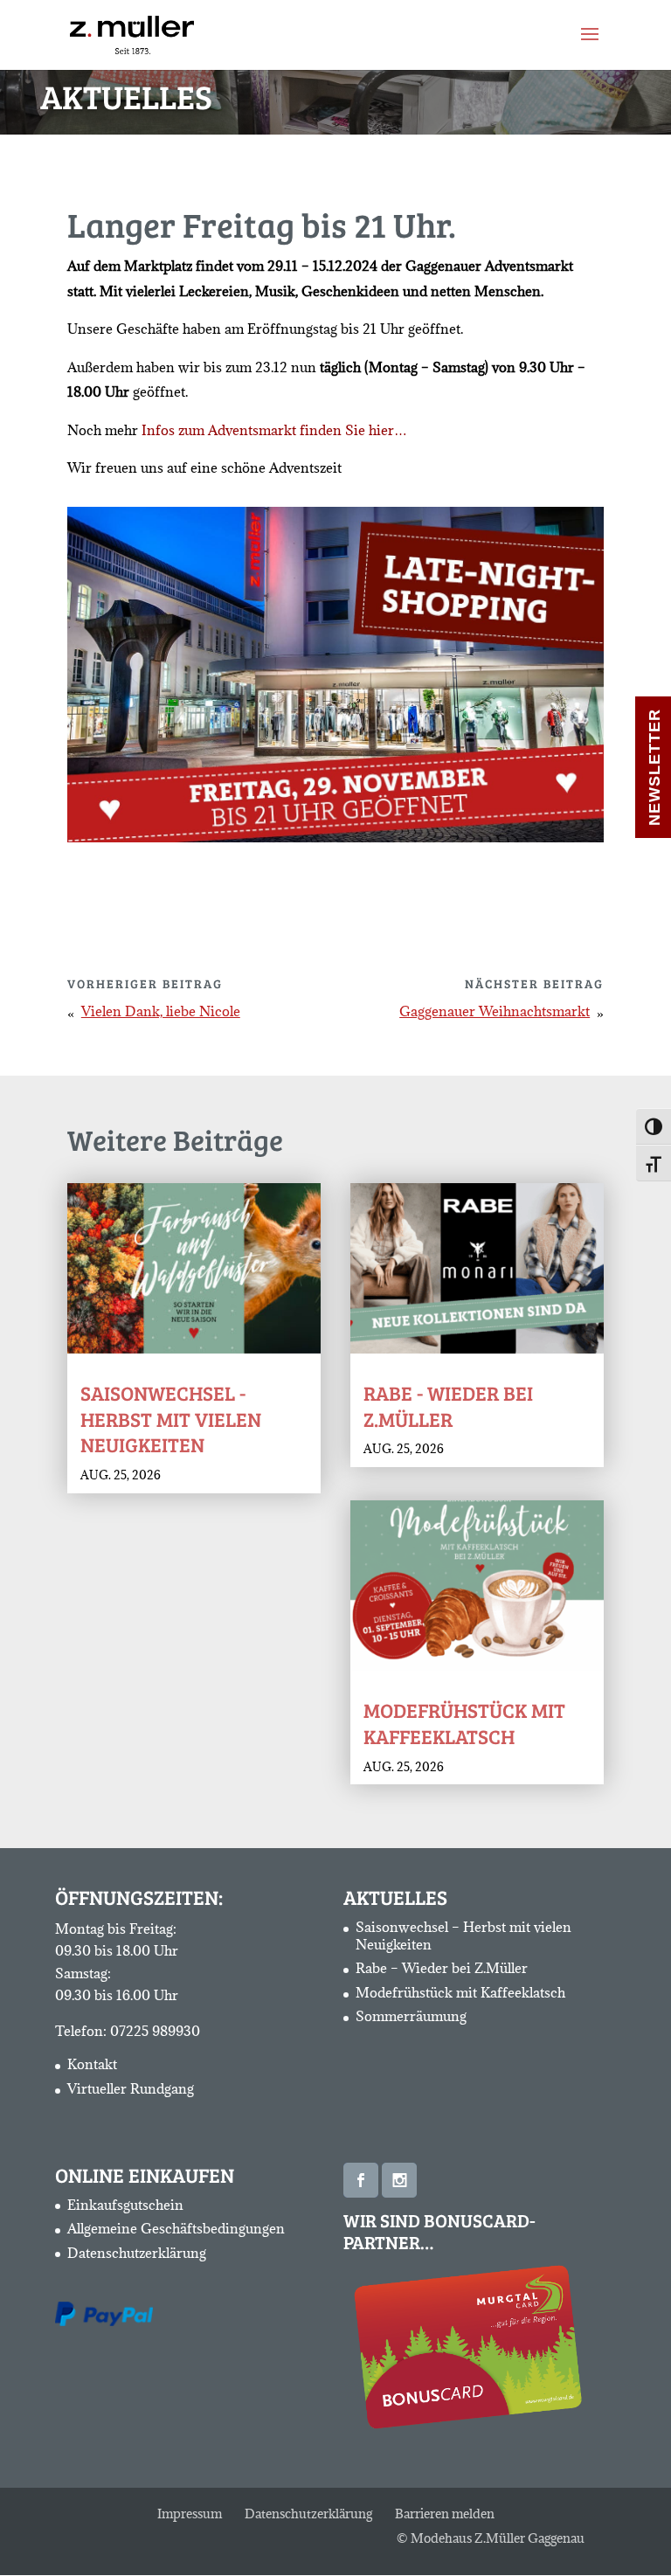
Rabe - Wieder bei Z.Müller (448, 1406)
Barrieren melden (445, 2514)
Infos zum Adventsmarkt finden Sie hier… (274, 430)
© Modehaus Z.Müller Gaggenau (491, 2538)
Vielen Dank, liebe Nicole (161, 1011)
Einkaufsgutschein (125, 2205)
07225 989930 (155, 2031)
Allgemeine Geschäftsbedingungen (176, 2228)
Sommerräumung (411, 2016)
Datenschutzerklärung (137, 2253)
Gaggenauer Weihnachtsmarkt (495, 1011)
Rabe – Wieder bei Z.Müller (442, 1968)
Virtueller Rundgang (131, 2088)
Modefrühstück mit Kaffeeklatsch (464, 1723)
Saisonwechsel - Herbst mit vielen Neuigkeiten (171, 1419)
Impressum (190, 2514)
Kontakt (92, 2064)
